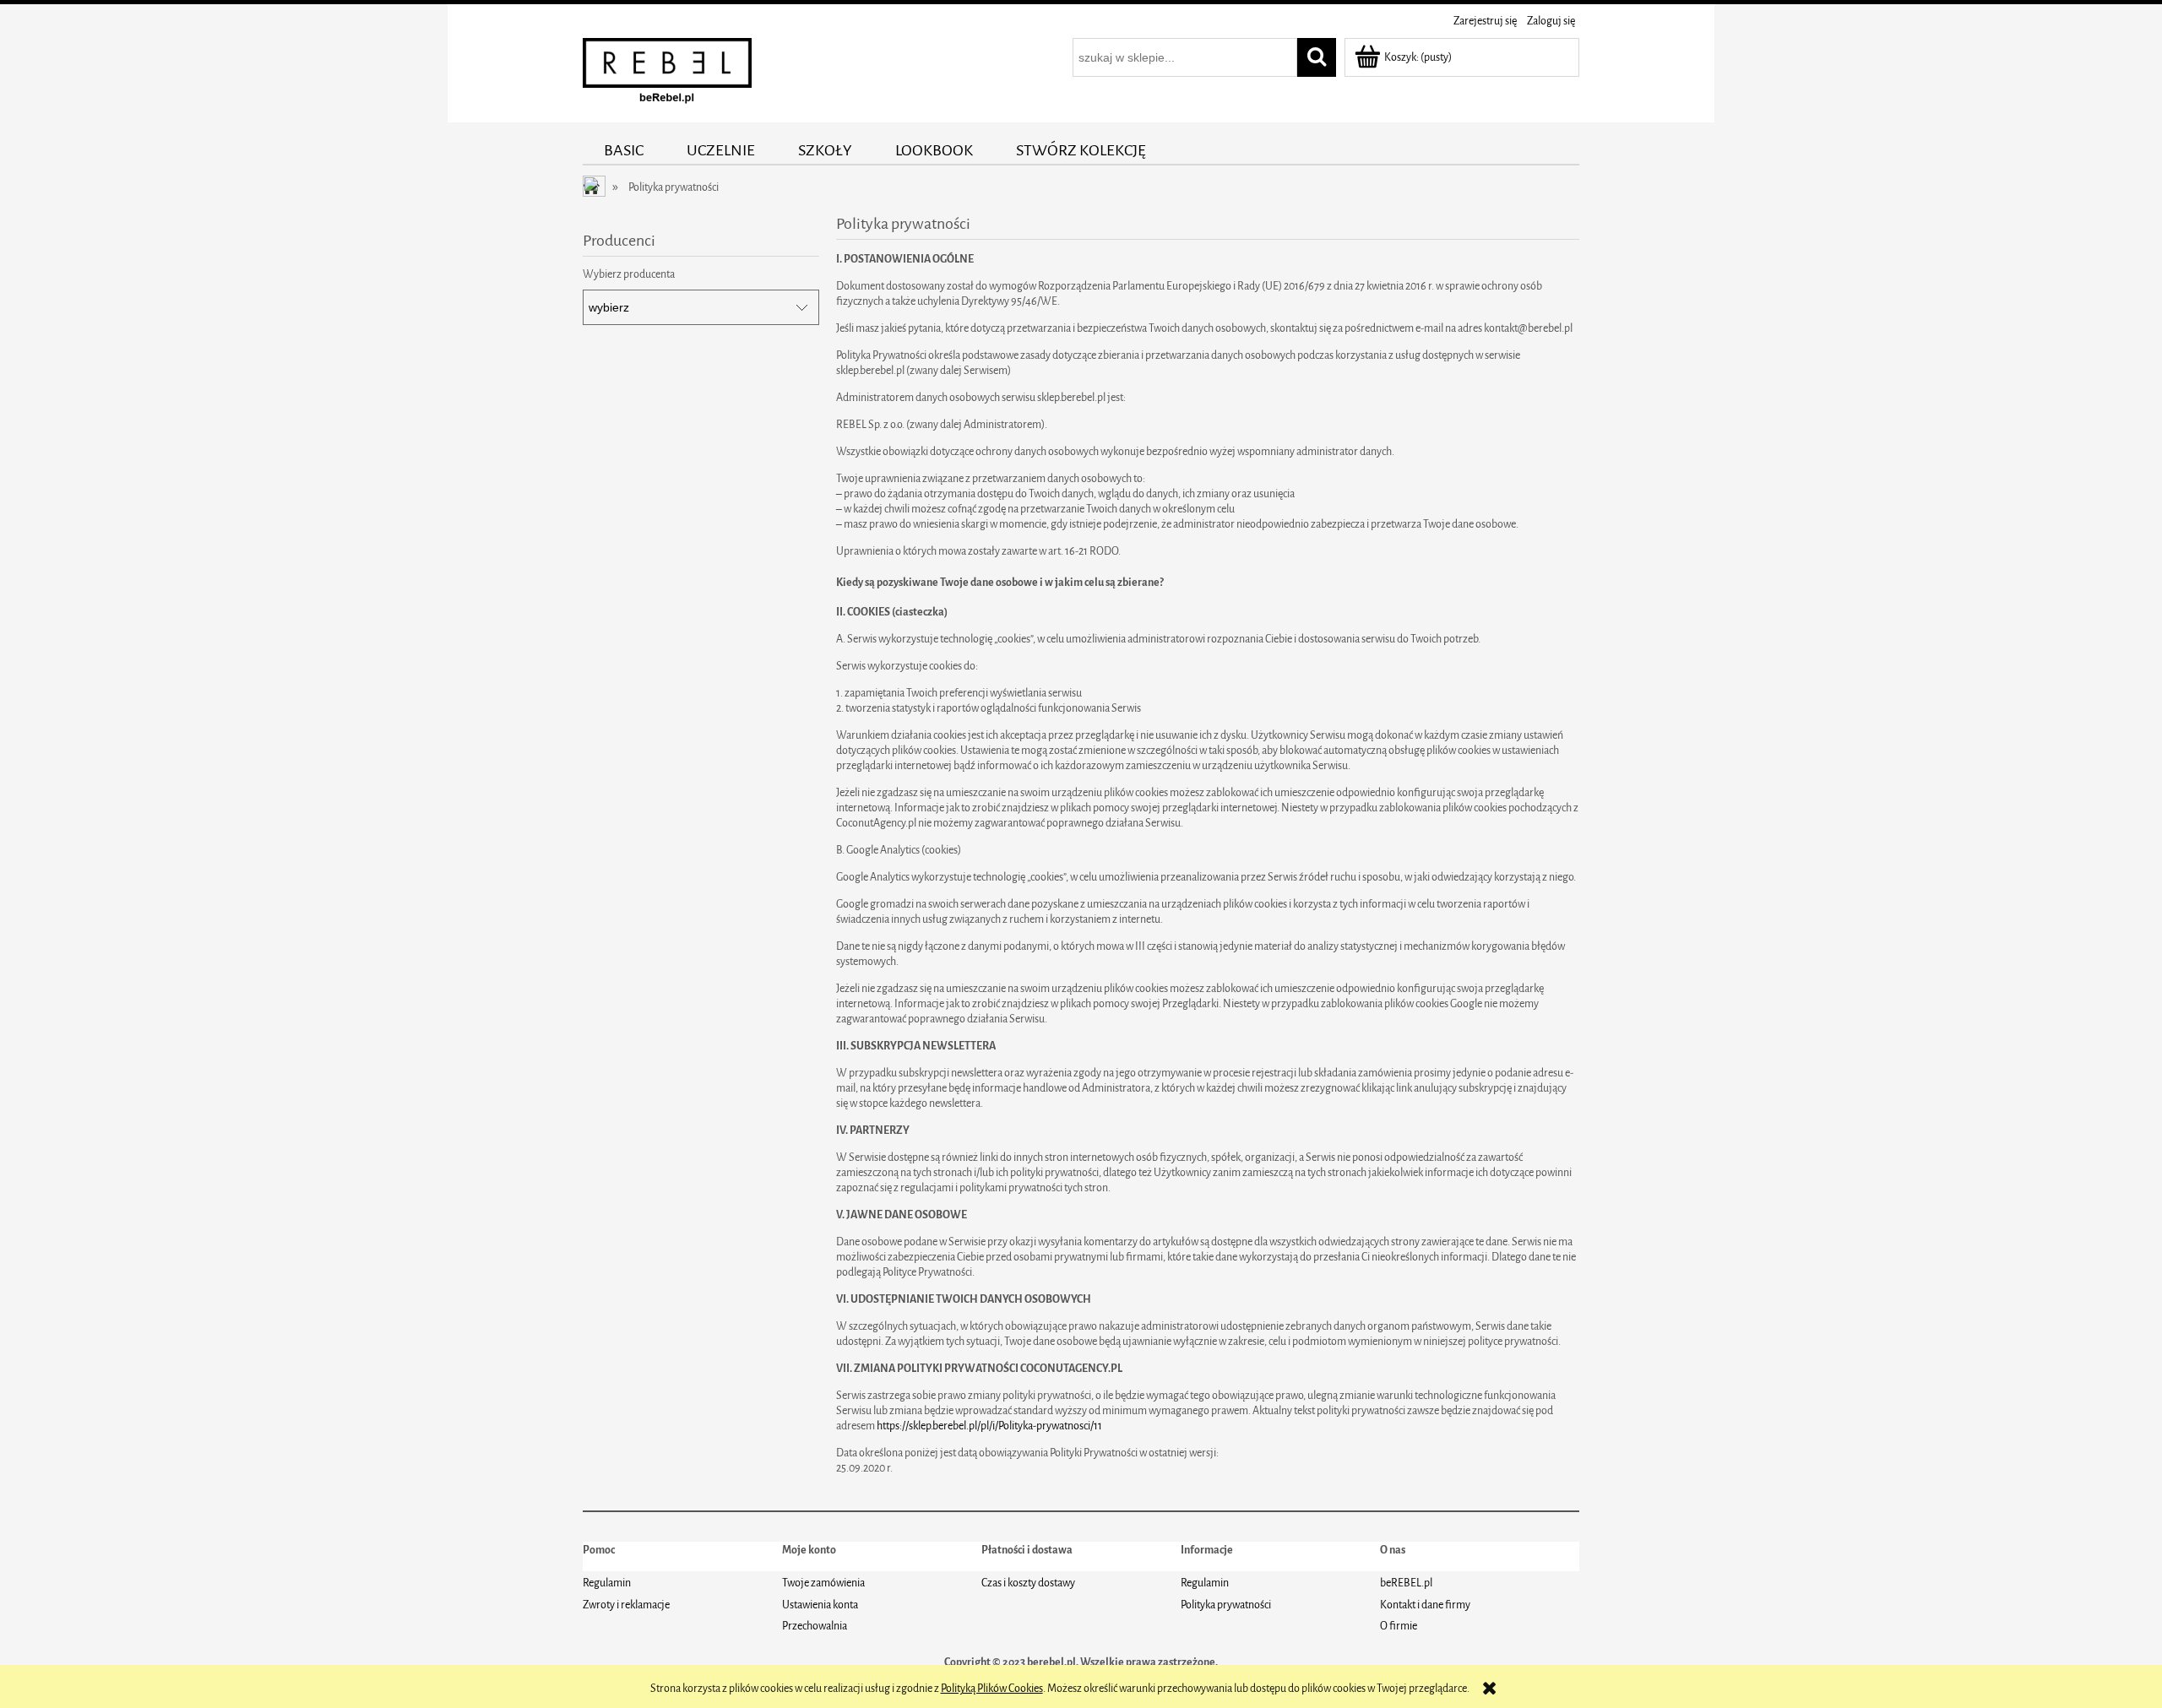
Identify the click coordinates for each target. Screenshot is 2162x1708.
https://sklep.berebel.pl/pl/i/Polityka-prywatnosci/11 (989, 1426)
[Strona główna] (667, 75)
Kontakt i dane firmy (1425, 1605)
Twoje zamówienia (823, 1583)
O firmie (1399, 1626)
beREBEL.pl (1406, 1583)
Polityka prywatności (1226, 1605)
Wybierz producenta (629, 274)
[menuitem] (624, 150)
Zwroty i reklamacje (626, 1605)
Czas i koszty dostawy (1028, 1583)
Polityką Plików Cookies (992, 1688)
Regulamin (607, 1583)
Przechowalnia (815, 1626)
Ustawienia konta (820, 1605)
